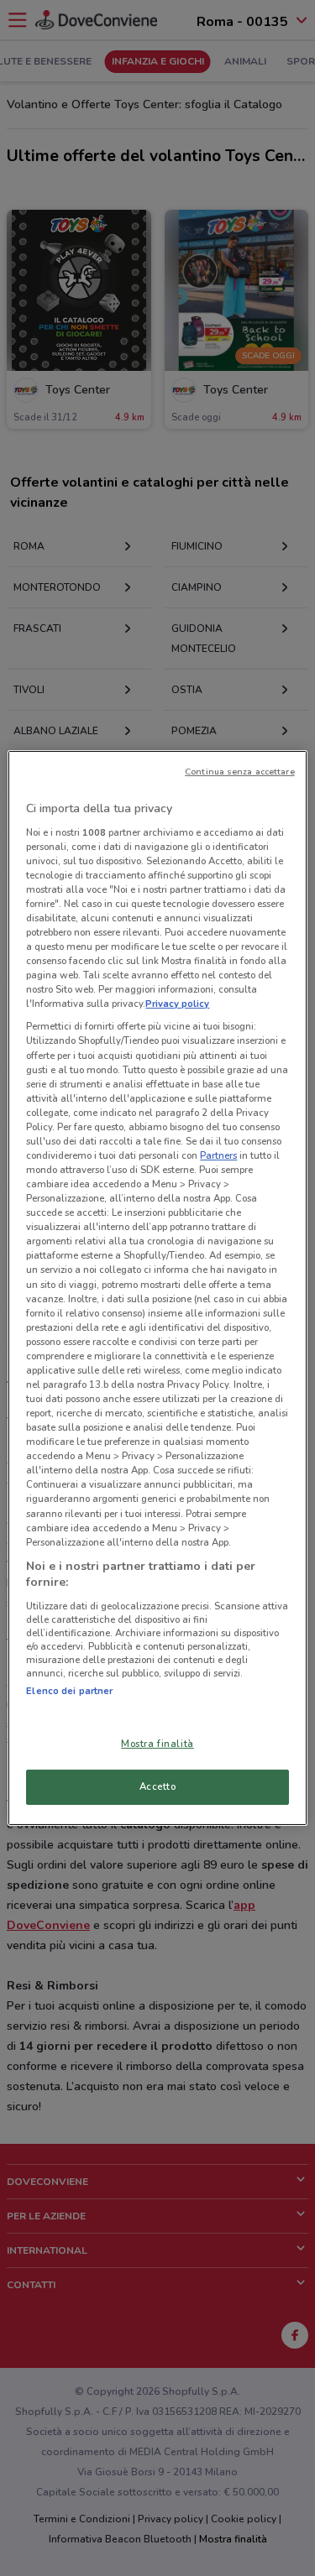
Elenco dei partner (69, 1691)
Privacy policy (177, 1004)
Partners (218, 1155)
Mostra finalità (157, 1744)
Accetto (158, 1786)
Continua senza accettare (240, 772)
